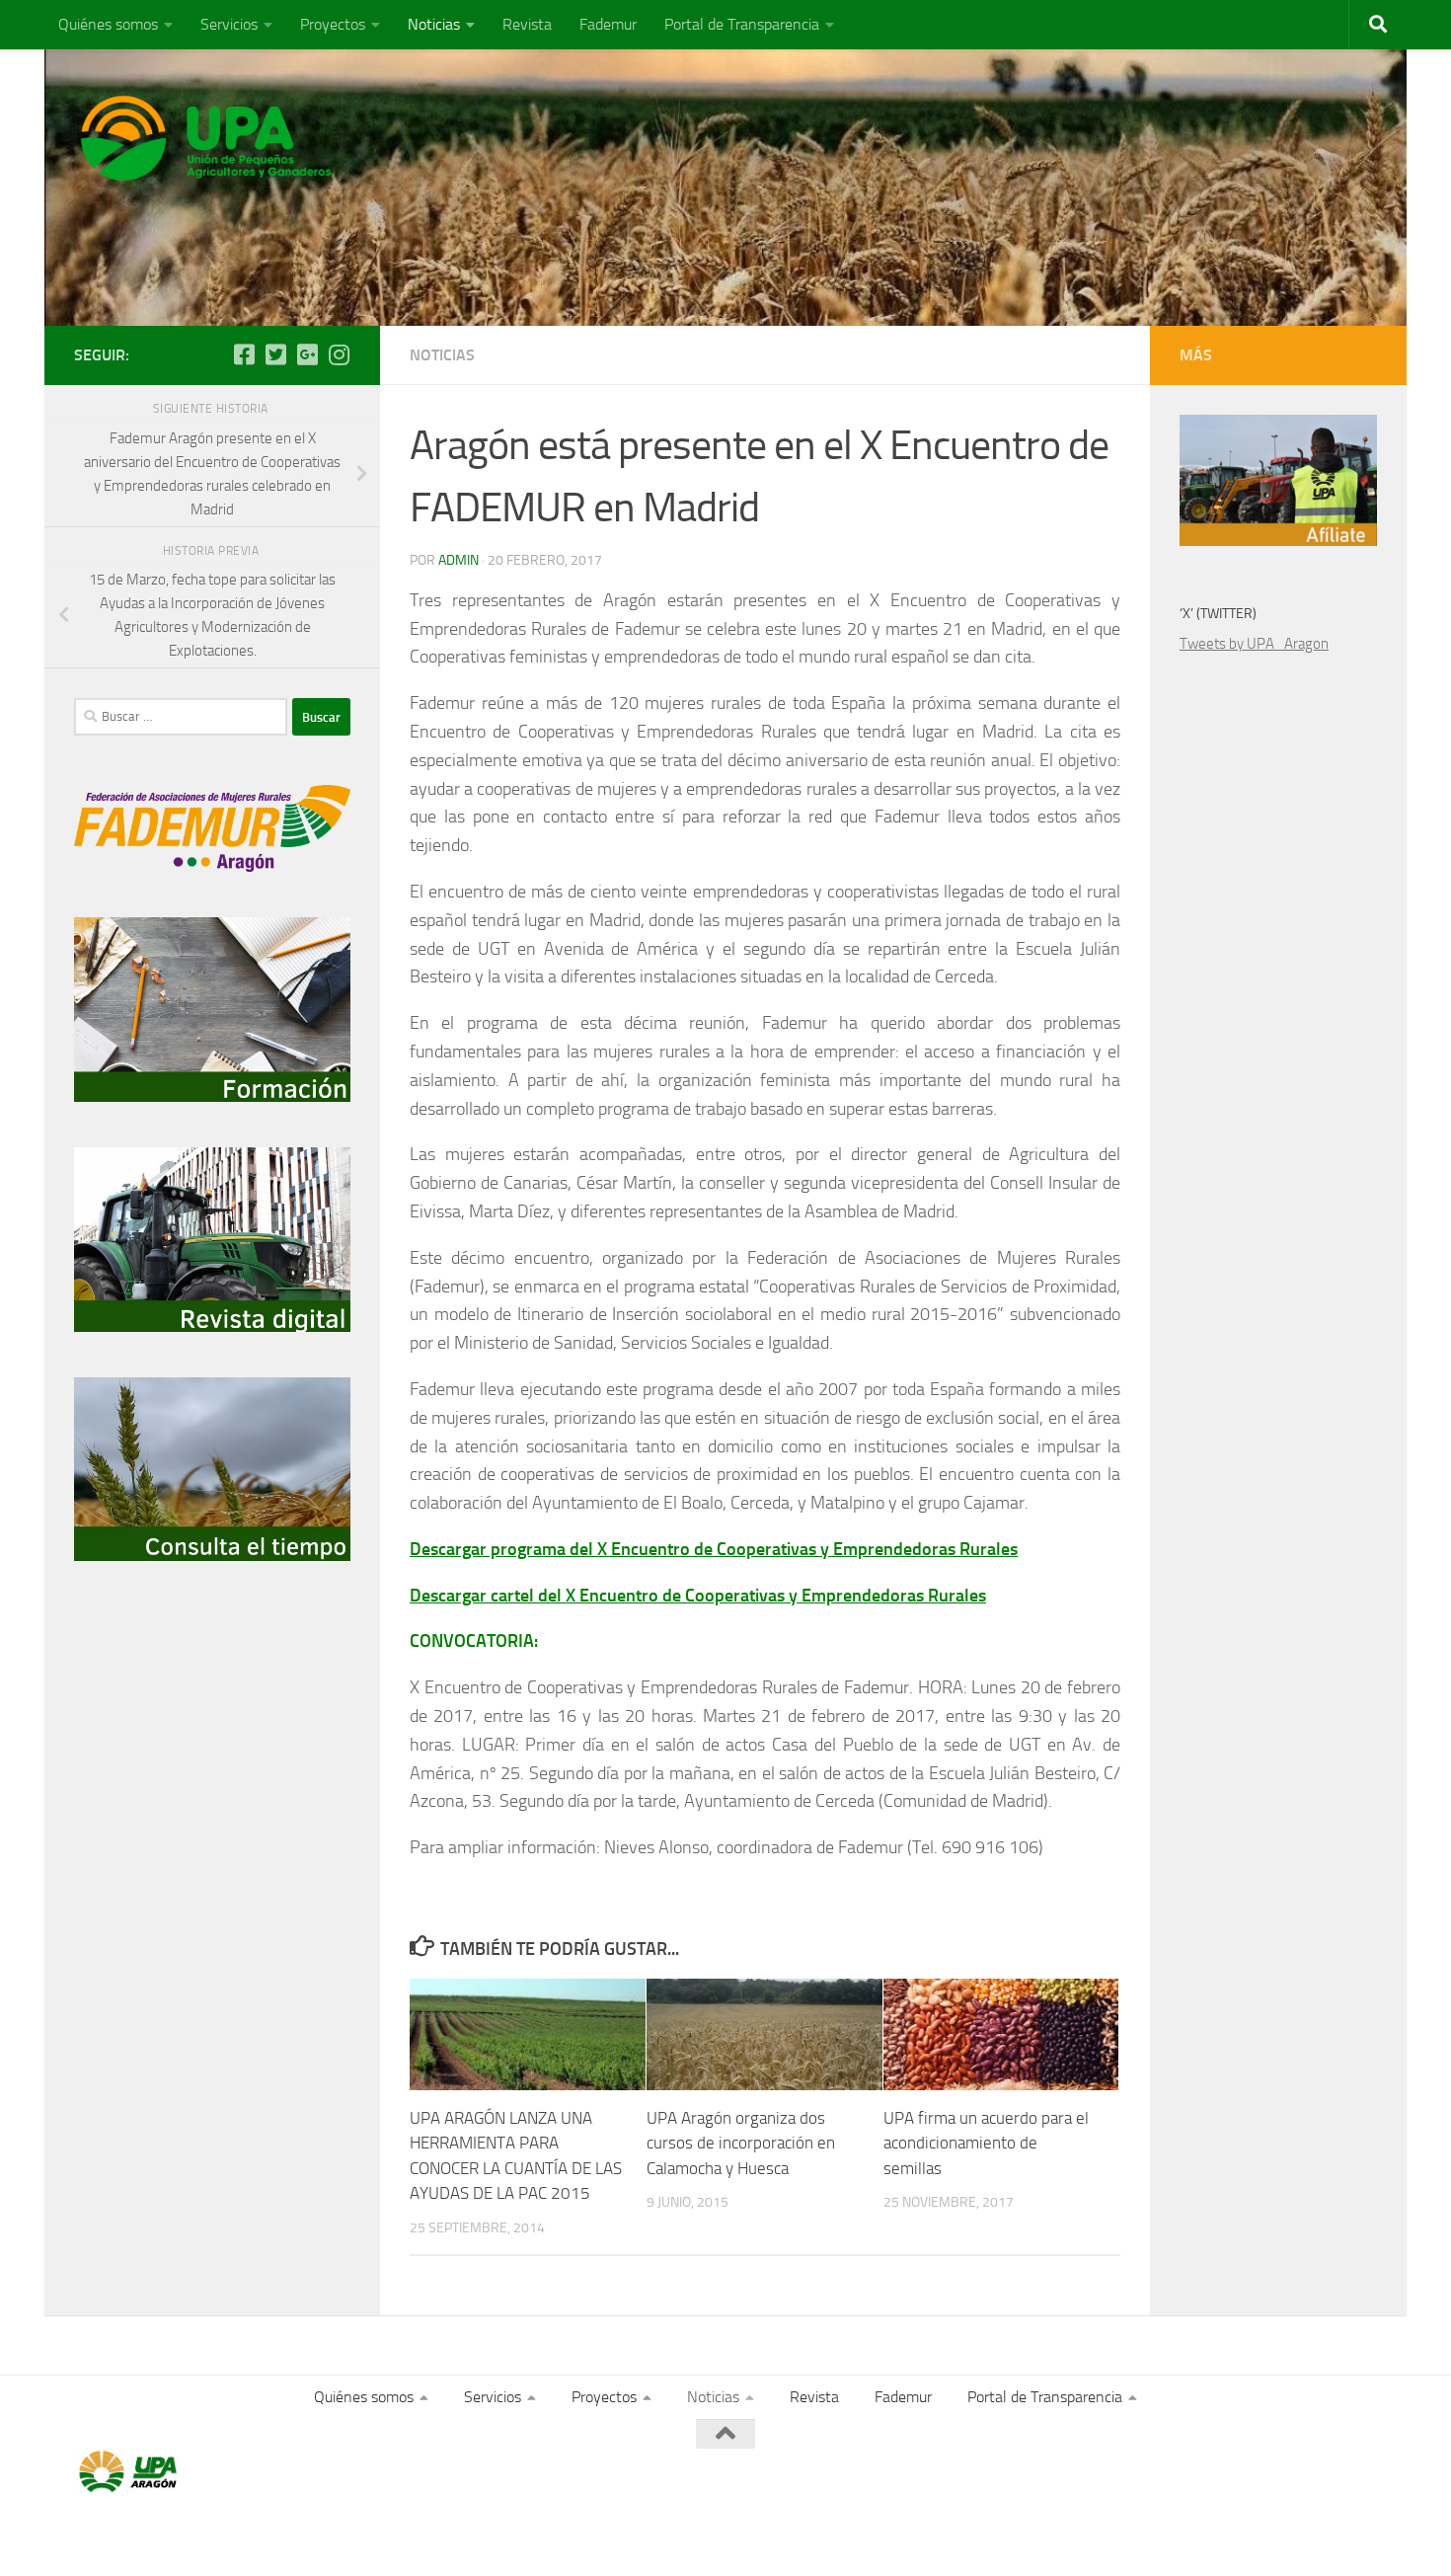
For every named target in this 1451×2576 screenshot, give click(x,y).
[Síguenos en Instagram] (339, 354)
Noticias (434, 24)
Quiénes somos (108, 24)
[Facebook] (244, 354)
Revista (527, 24)
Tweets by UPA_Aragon (1254, 644)
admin (458, 560)
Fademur (608, 24)
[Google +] (307, 354)
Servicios (229, 24)
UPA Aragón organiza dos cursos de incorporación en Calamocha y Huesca (741, 2143)
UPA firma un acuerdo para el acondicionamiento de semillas (986, 2143)
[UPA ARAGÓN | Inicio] (206, 138)
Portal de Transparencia (742, 24)
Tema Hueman (303, 2534)
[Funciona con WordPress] (155, 2534)
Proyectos (333, 24)
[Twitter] (275, 354)
